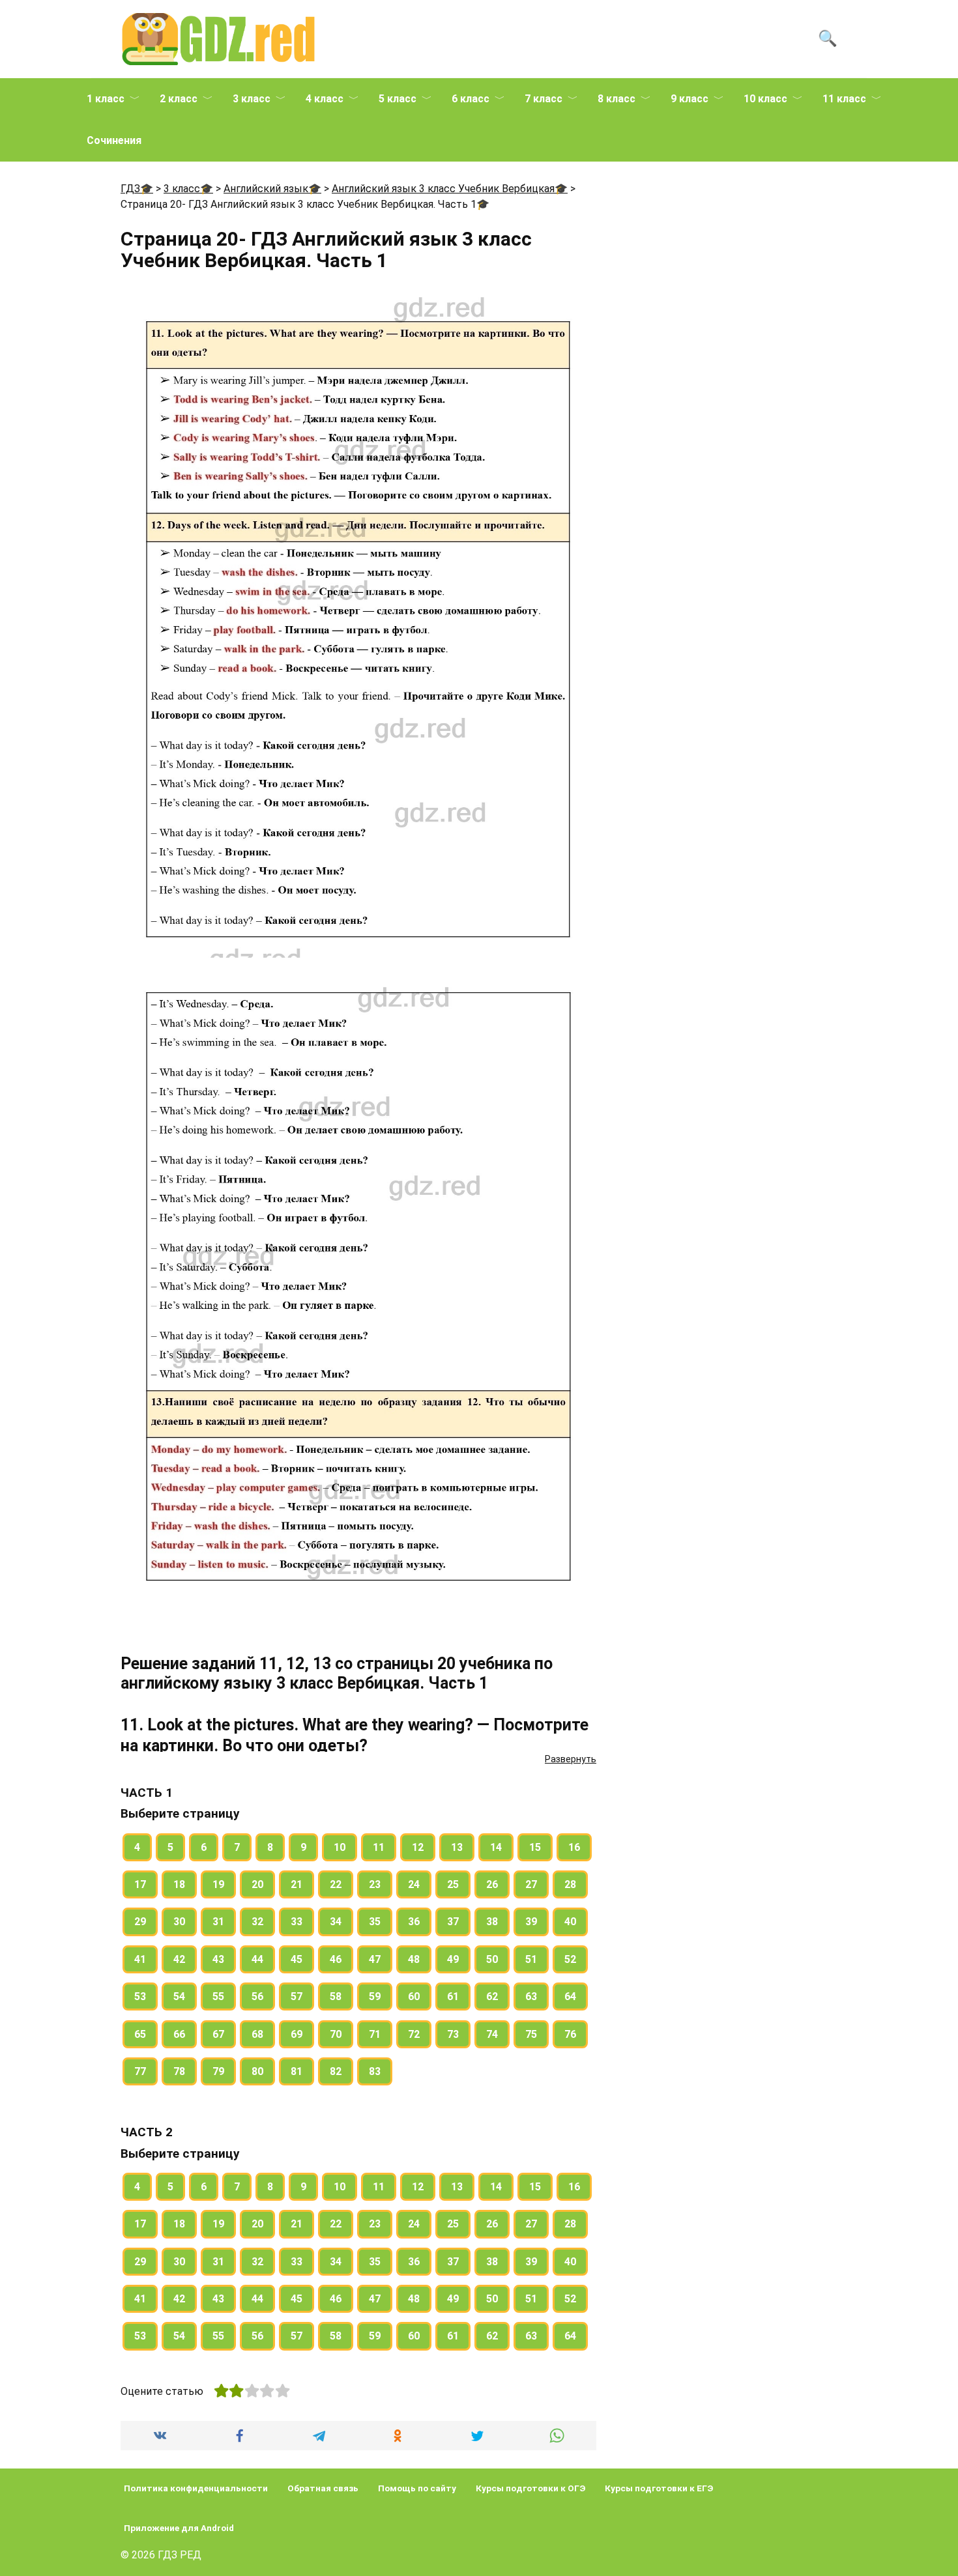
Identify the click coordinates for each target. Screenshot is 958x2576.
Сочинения (114, 140)
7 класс (544, 99)
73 (453, 2034)
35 (375, 1922)
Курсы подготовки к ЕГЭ (659, 2488)
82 (336, 2071)
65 (140, 2034)
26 (492, 1884)
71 (375, 2034)
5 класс (398, 99)
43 (218, 1959)
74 (492, 2034)
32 (257, 1922)
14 (496, 1847)
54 (179, 1996)
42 (179, 1959)
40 (570, 1922)
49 (453, 1959)
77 (140, 2071)
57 (297, 1996)
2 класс (179, 99)
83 (375, 2071)
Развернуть (571, 1759)
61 (453, 1996)
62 (492, 1996)
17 (140, 1884)
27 (531, 1884)
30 (179, 1922)
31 (218, 1922)
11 (379, 1847)
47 (375, 1959)
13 (457, 1847)
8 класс (617, 99)
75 (531, 2034)
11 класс (844, 99)
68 (257, 2034)
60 (414, 1996)
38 (492, 1922)
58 (336, 1996)
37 (453, 1922)
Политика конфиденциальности (196, 2488)
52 (570, 1959)
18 (179, 1884)
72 (414, 2034)
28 (570, 1884)
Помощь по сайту (417, 2488)
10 (340, 1847)
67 (218, 2034)
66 (179, 2034)
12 (418, 1847)
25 (453, 1884)
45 (297, 1959)
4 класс (325, 99)
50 (492, 1959)
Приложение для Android (179, 2528)
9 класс (689, 99)
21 (297, 1884)
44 (257, 1959)
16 (574, 1847)
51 (531, 1959)
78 (179, 2071)
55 (218, 1996)
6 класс (471, 99)
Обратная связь (323, 2488)
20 (257, 1884)
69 (297, 2034)
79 (218, 2071)
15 (535, 1847)
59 (375, 1996)
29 (140, 1922)
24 (414, 1884)
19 (218, 1884)
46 (336, 1959)
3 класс (252, 99)
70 (336, 2034)
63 (531, 1996)
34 (336, 1922)
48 (414, 1959)
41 (140, 1959)
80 (257, 2071)
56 (257, 1996)
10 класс (765, 99)
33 (297, 1922)
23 (375, 1884)
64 (570, 1996)
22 (336, 1884)
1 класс (106, 99)
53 (140, 1996)
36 (414, 1922)
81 (297, 2071)
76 (570, 2034)
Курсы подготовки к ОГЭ (530, 2488)
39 (531, 1922)
